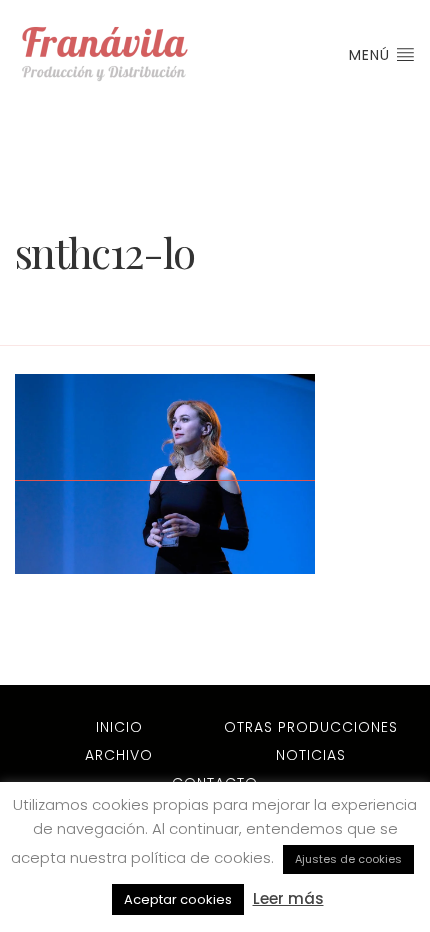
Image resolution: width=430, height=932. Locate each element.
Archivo (119, 755)
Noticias (311, 755)
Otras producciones (311, 727)
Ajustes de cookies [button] (348, 859)
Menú (372, 55)
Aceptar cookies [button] (178, 899)
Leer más (288, 898)
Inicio (119, 727)
